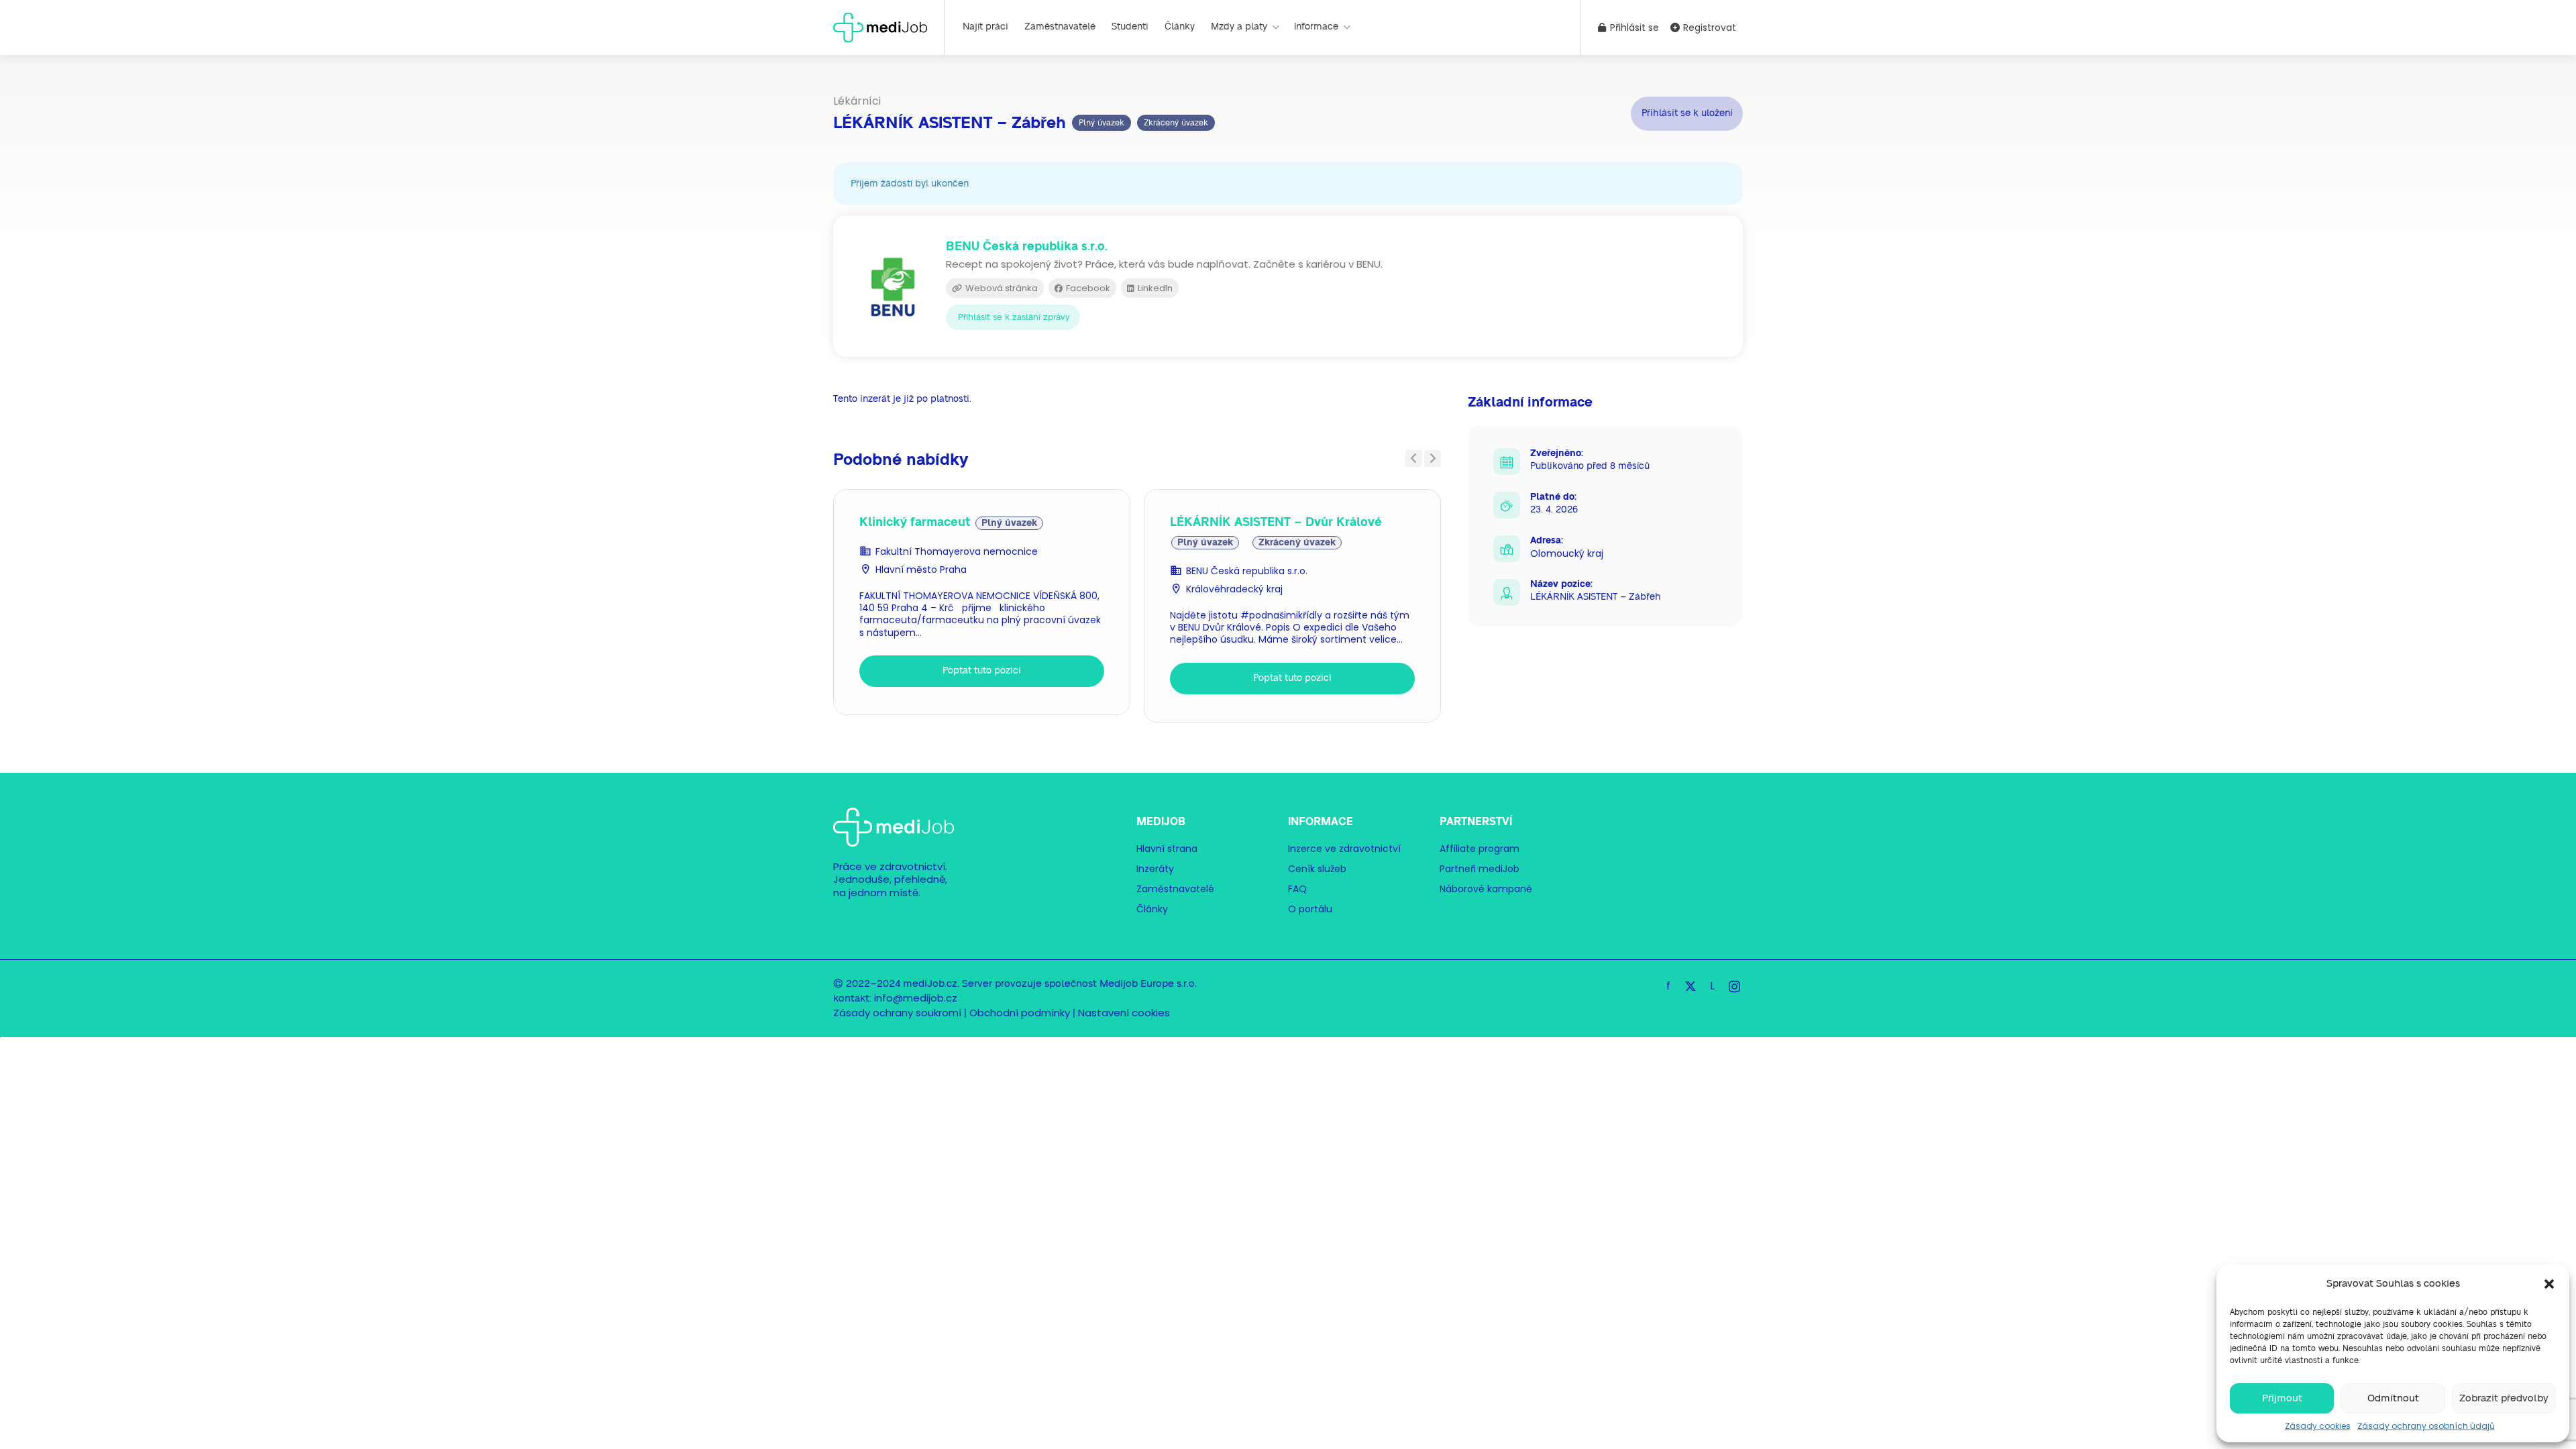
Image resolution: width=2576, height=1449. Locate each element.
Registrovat (1708, 28)
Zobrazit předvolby (2504, 1398)
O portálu (1310, 909)
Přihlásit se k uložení (1687, 113)
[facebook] (1668, 986)
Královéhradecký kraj (1234, 589)
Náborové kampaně (1486, 889)
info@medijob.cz (916, 998)
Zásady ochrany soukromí (897, 1013)
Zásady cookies (2318, 1426)
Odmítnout (2393, 1398)
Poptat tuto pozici (982, 671)
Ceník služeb (1317, 869)
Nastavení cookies (1124, 1013)
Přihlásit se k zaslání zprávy (1014, 318)
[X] (1690, 986)
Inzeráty (1155, 869)
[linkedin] (1712, 986)
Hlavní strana (1167, 849)
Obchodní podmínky (1020, 1013)
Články (1180, 27)
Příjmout (2282, 1398)
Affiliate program (1480, 849)
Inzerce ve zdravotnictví (1344, 849)
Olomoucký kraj (1567, 553)
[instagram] (1734, 986)
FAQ (1297, 889)
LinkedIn (1154, 288)
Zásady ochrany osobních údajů (2426, 1426)
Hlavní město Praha (921, 570)
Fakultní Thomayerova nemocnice (957, 551)
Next (1433, 459)
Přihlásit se (1633, 28)
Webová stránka (1001, 288)
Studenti (1130, 27)
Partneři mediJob (1480, 869)
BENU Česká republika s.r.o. (1247, 571)
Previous (1414, 459)
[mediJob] (880, 26)
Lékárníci (857, 101)
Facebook (1087, 288)
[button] (2549, 1284)
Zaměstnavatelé (1060, 27)
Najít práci (985, 27)
